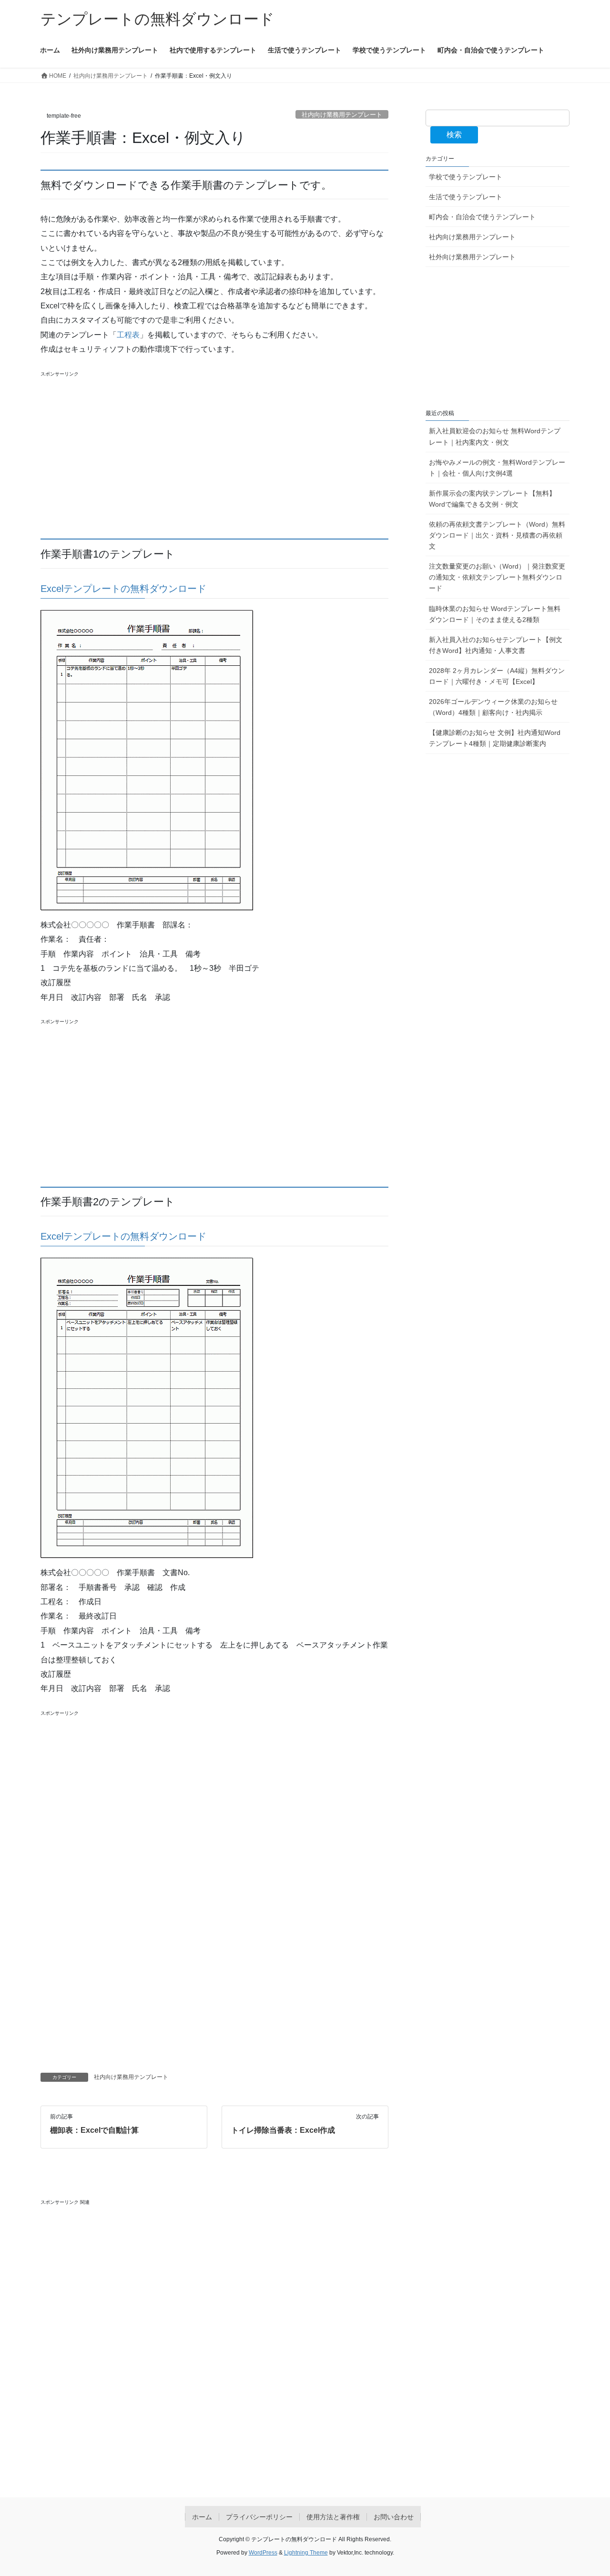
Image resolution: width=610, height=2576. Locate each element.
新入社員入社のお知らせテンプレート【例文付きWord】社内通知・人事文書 (496, 645)
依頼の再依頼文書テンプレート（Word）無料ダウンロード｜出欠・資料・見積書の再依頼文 (497, 535)
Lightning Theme (306, 2553)
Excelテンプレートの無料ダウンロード (123, 589)
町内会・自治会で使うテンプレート (482, 217)
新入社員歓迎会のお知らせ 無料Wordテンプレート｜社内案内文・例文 (495, 436)
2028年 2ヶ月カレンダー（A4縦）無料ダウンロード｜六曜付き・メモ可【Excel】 (497, 676)
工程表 (128, 335)
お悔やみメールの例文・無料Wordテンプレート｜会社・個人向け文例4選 (497, 468)
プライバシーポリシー (259, 2517)
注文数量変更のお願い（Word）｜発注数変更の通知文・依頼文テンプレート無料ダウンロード (497, 577)
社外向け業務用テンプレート (472, 257)
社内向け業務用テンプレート (342, 115)
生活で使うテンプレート (466, 197)
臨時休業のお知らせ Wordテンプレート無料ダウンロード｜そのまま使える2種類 (495, 614)
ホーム (202, 2517)
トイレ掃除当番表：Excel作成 (283, 2130)
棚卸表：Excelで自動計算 (94, 2130)
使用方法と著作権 (333, 2517)
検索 (454, 135)
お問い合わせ (394, 2517)
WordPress (263, 2553)
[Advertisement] (214, 456)
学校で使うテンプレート (466, 177)
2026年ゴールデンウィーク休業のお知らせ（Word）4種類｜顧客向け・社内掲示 (493, 707)
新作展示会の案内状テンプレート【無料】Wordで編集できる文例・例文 (492, 499)
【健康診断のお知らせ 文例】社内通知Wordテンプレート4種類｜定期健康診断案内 (495, 738)
